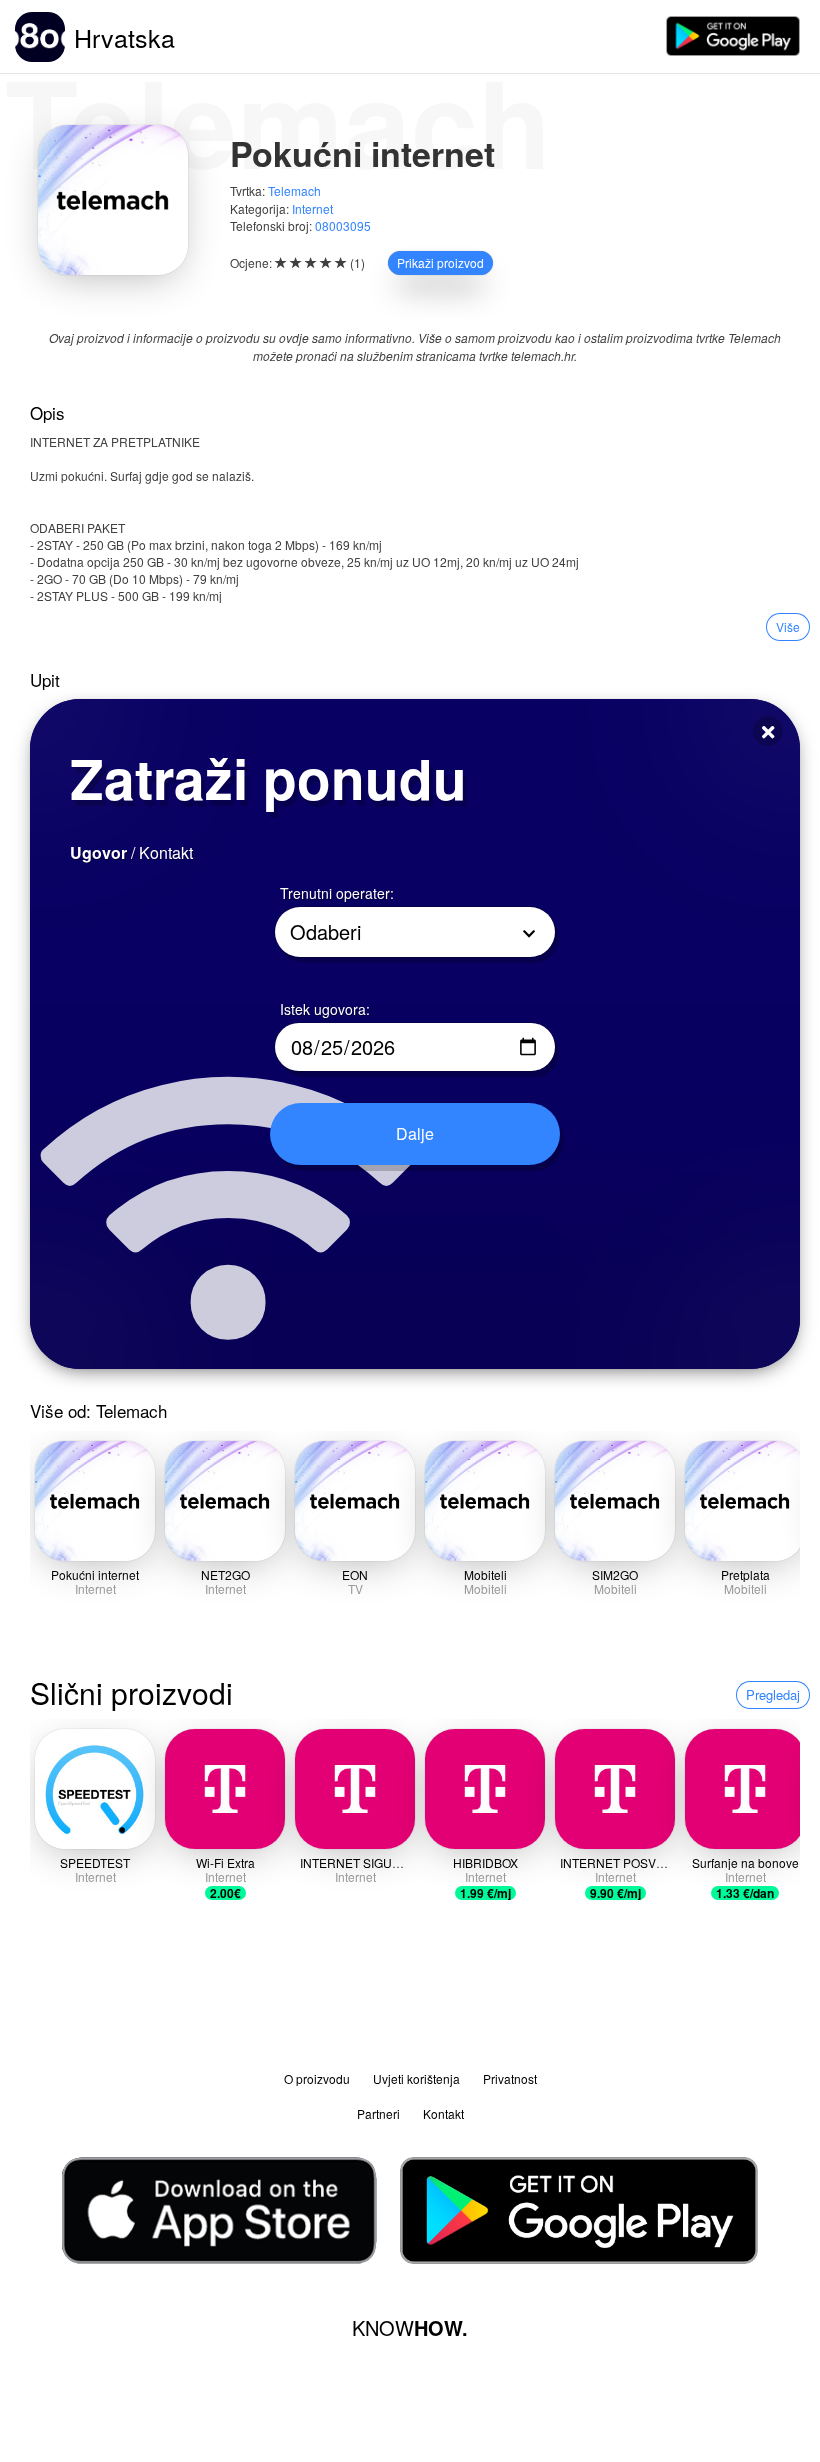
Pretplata (745, 1574)
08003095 (343, 225)
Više (788, 626)
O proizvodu (317, 2078)
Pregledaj (773, 1694)
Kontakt (443, 2113)
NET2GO (225, 1574)
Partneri (378, 2113)
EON (355, 1574)
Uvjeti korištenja (416, 2078)
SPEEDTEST (95, 1862)
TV (355, 1588)
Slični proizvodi (131, 1692)
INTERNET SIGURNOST (367, 1862)
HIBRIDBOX (485, 1862)
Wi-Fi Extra (225, 1862)
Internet (312, 208)
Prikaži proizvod (440, 262)
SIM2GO (615, 1574)
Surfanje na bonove (745, 1862)
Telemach (294, 190)
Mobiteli (485, 1574)
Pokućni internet (95, 1574)
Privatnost (510, 2078)
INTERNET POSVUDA (621, 1862)
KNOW (410, 2328)
